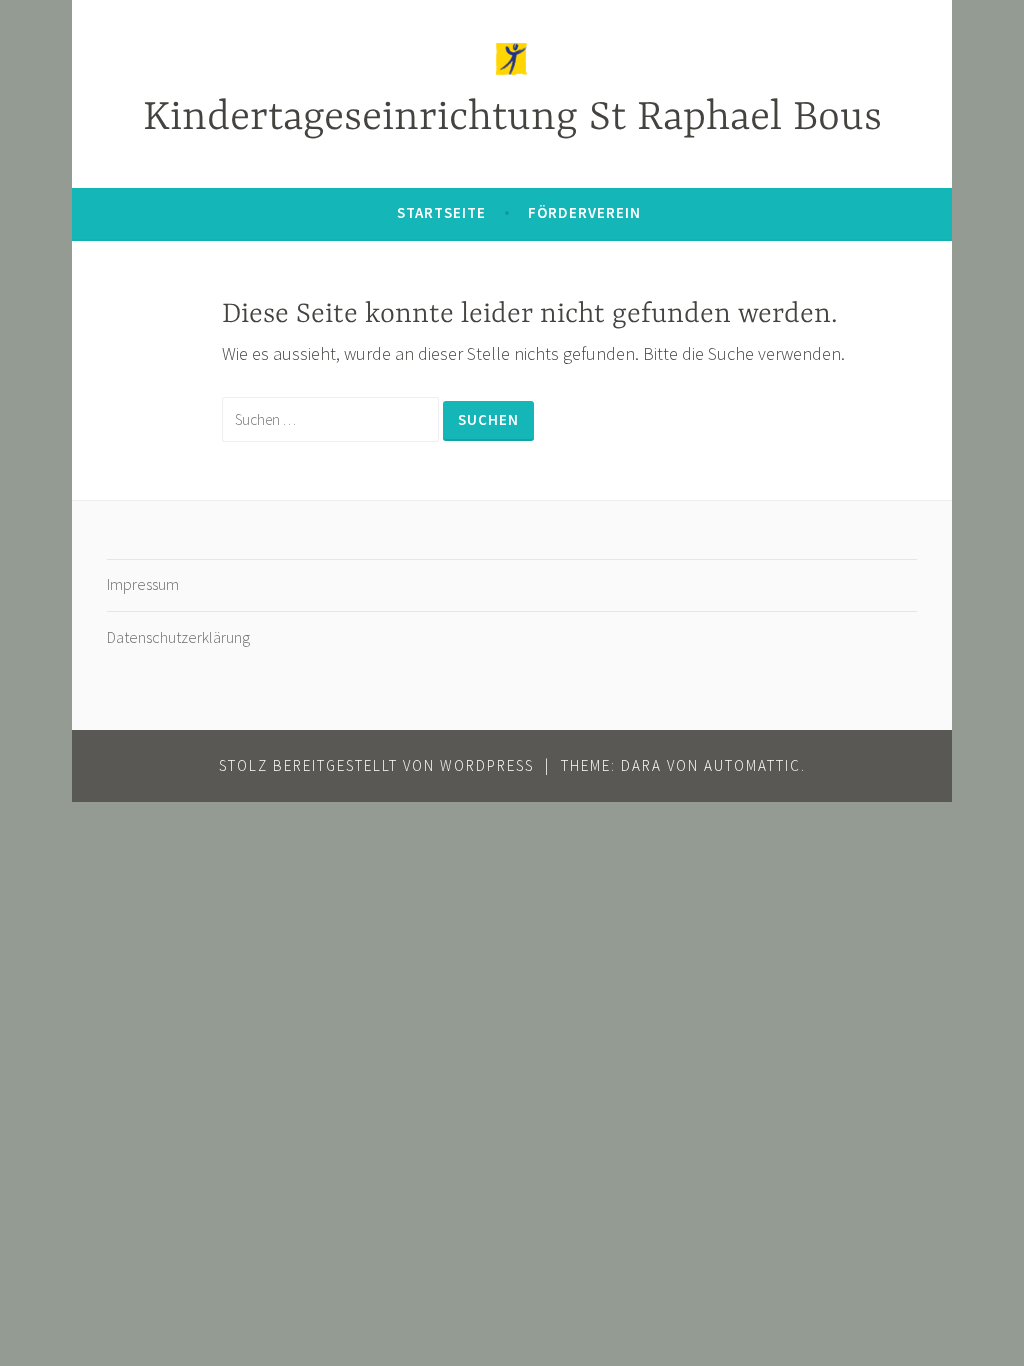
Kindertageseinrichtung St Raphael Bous (512, 118)
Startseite (441, 212)
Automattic (752, 765)
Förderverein (584, 212)
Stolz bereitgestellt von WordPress (376, 765)
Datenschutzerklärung (178, 637)
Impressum (143, 584)
